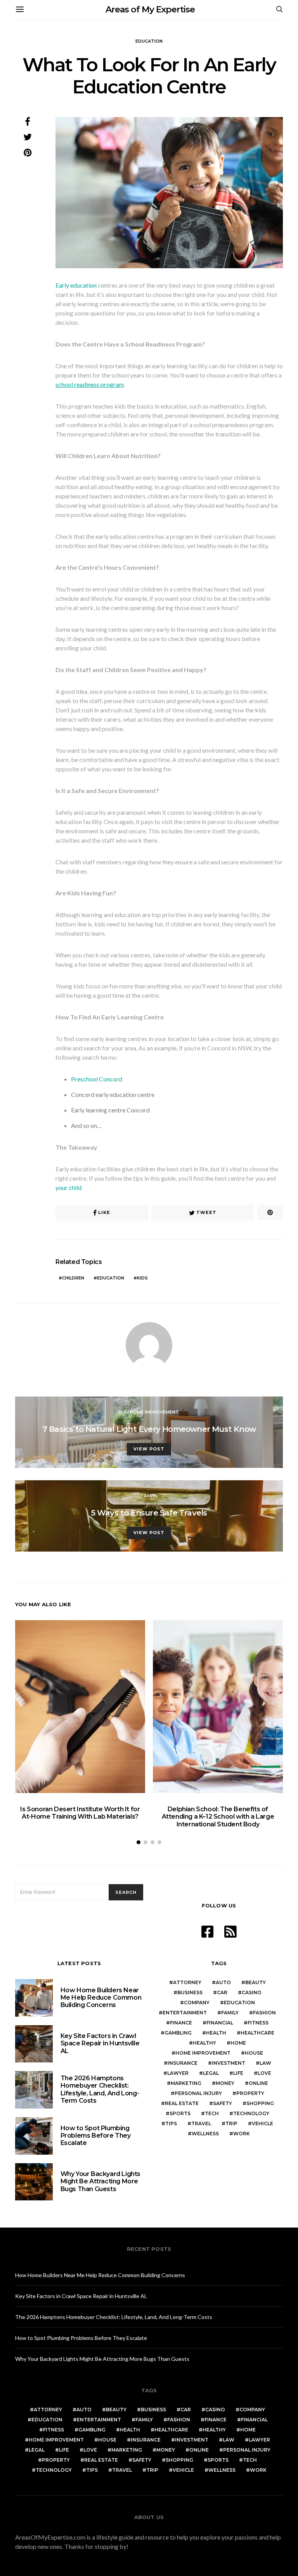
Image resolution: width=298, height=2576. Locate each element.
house (254, 2053)
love (264, 2073)
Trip (231, 2123)
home (238, 2043)
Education (149, 41)
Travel (149, 1496)
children (73, 1278)
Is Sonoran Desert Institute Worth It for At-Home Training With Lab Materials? (80, 1813)
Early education (76, 285)
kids (142, 1278)
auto (223, 1982)
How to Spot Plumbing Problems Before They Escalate (96, 2135)
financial (220, 2023)
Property (250, 2093)
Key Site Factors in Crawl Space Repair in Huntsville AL (100, 2043)
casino (252, 1992)
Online (258, 2083)
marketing (186, 2083)
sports (180, 2113)
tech (212, 2113)
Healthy (204, 2043)
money (225, 2083)
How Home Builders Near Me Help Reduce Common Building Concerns (101, 1998)
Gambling (178, 2033)
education (111, 1278)
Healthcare (257, 2033)
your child (68, 1187)
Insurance (183, 2063)
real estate (182, 2103)
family (230, 2013)
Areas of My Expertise (150, 9)
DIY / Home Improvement (149, 1412)
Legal (211, 2073)
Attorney (187, 1982)
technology (251, 2113)
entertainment (185, 2013)
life (238, 2073)
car (222, 1992)
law (265, 2063)
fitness (258, 2023)
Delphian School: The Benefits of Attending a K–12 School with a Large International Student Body (218, 1816)
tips (171, 2123)
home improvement (203, 2053)
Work (242, 2134)
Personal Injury (198, 2093)
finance (181, 2023)
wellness (205, 2134)
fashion (264, 2013)
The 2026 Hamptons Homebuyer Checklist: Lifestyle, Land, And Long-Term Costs (100, 2089)
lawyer (178, 2073)
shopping (260, 2103)
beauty (256, 1982)
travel (201, 2123)
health (216, 2033)
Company (197, 2003)
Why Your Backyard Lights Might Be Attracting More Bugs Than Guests (100, 2181)
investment (229, 2063)
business (190, 1992)
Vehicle (262, 2123)
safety (223, 2103)
